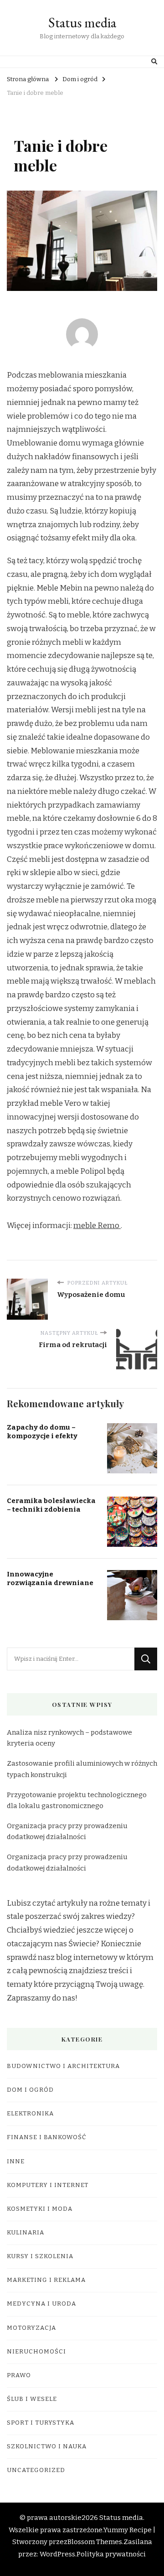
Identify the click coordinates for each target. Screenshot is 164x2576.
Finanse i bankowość (47, 2137)
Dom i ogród (30, 2090)
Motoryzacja (31, 2328)
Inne (16, 2161)
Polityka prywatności (111, 2554)
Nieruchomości (36, 2352)
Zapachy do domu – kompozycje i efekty (42, 1432)
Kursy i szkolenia (40, 2256)
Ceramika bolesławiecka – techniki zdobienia (51, 1505)
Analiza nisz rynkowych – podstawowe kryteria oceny (69, 1738)
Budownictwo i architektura (63, 2066)
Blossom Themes (95, 2542)
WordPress (57, 2554)
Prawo (19, 2375)
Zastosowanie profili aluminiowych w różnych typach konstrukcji (82, 1769)
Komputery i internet (48, 2185)
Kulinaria (26, 2233)
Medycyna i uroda (41, 2304)
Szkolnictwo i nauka (47, 2446)
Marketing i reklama (46, 2280)
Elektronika (30, 2114)
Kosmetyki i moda (40, 2209)
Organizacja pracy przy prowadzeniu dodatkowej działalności (67, 1831)
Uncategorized (36, 2470)
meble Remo (97, 1226)
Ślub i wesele (32, 2399)
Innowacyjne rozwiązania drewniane (50, 1578)
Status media (82, 23)
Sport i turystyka (41, 2423)
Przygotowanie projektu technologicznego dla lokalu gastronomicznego (77, 1800)
